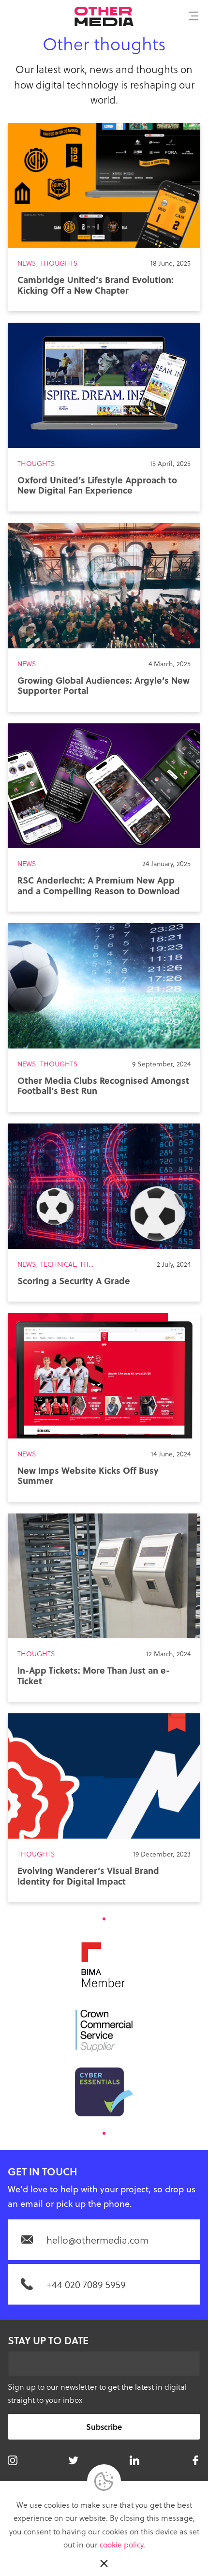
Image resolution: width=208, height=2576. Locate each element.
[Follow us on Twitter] (74, 2460)
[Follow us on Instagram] (13, 2460)
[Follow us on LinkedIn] (134, 2460)
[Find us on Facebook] (195, 2460)
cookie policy (121, 2544)
